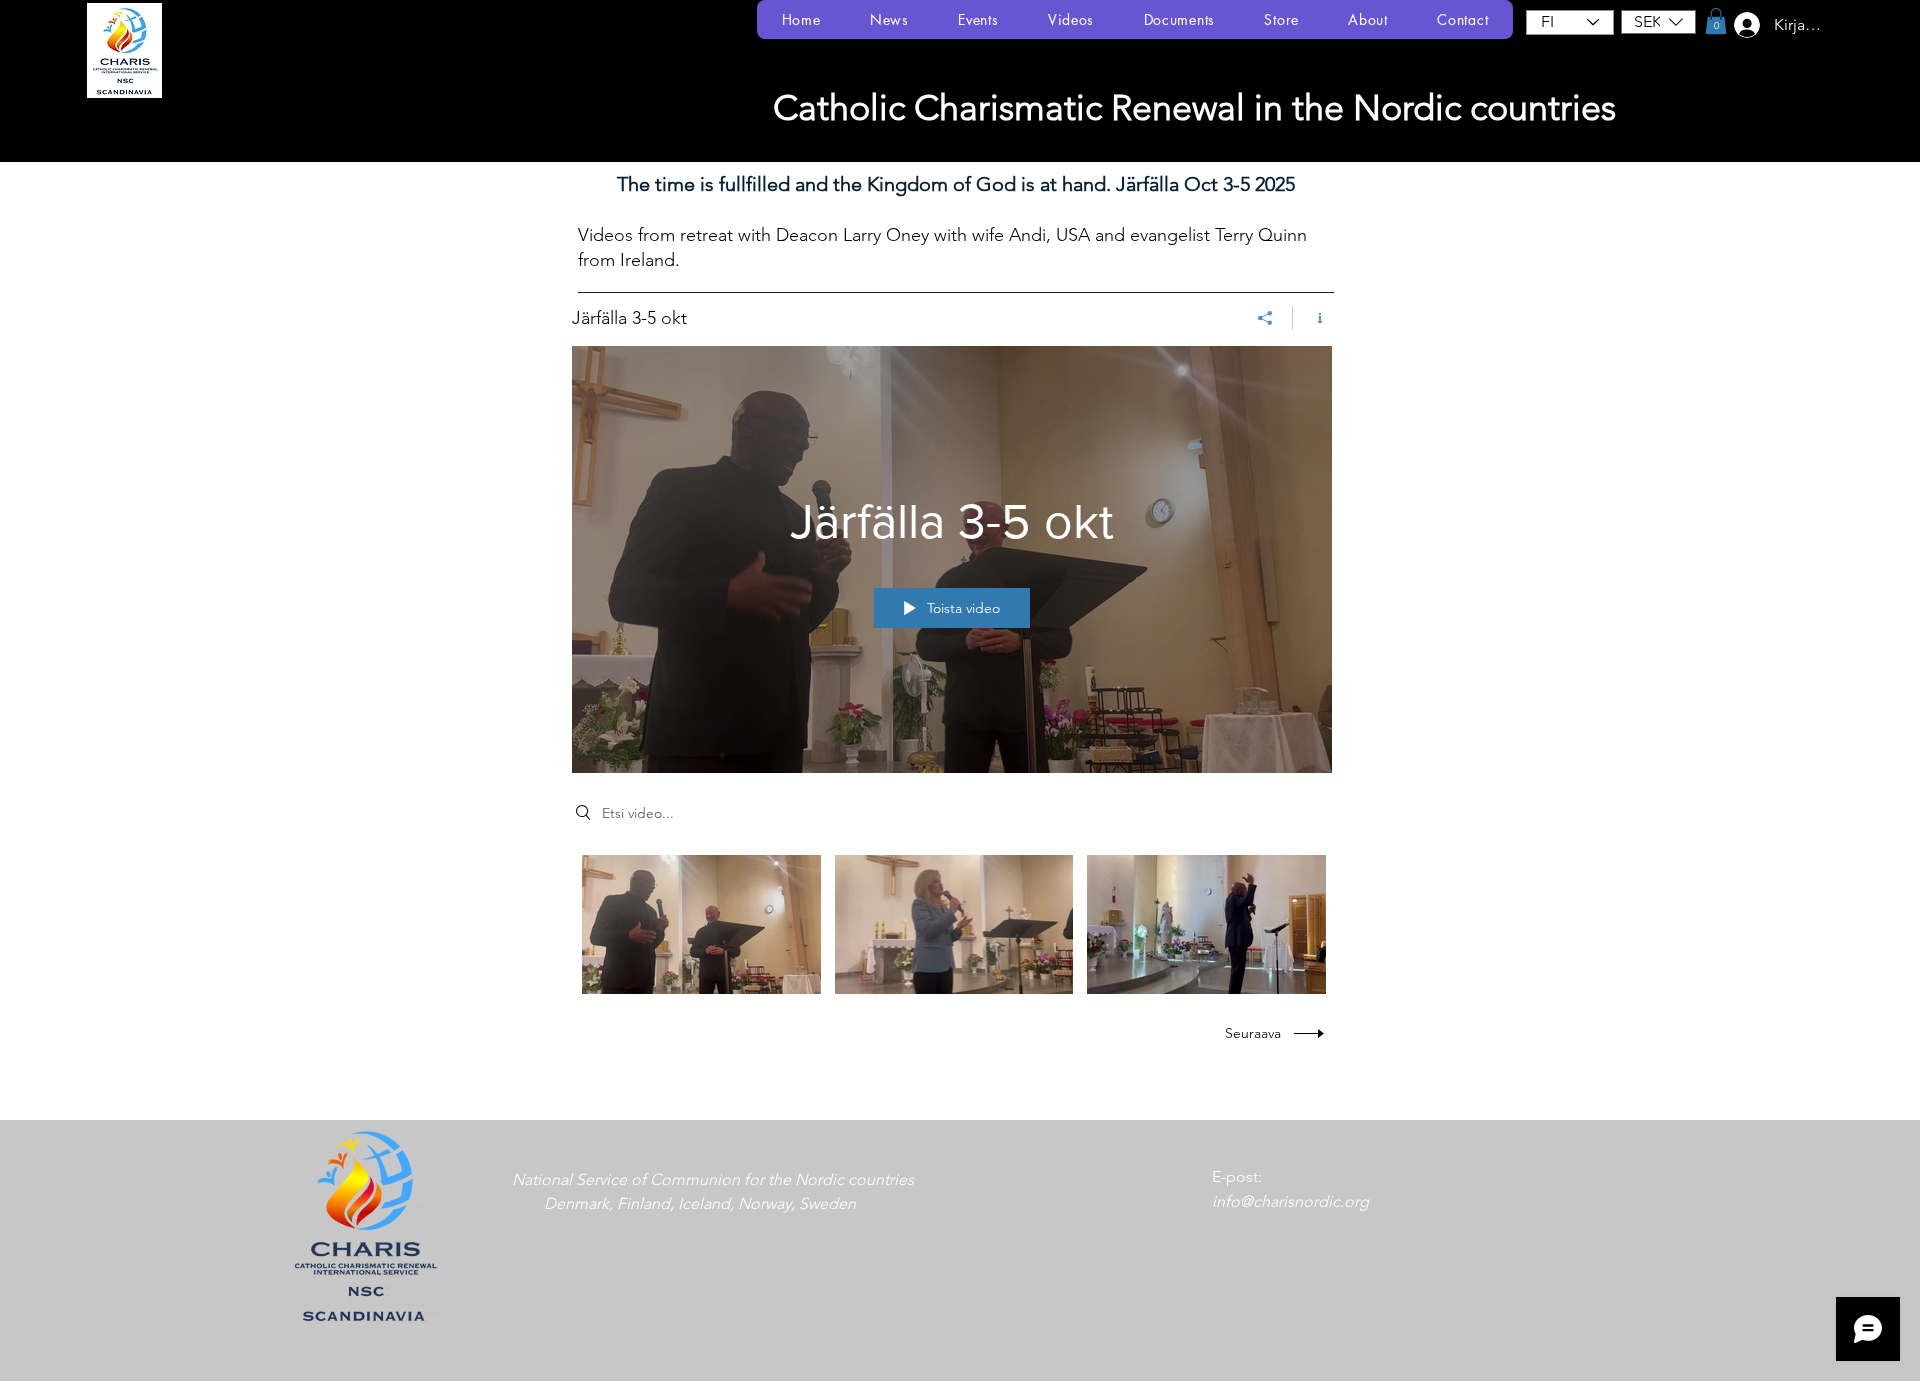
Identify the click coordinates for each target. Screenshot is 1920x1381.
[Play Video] (701, 924)
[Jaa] (1265, 318)
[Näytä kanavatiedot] (1312, 318)
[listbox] (1658, 22)
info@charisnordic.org (1290, 1201)
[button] (1658, 22)
